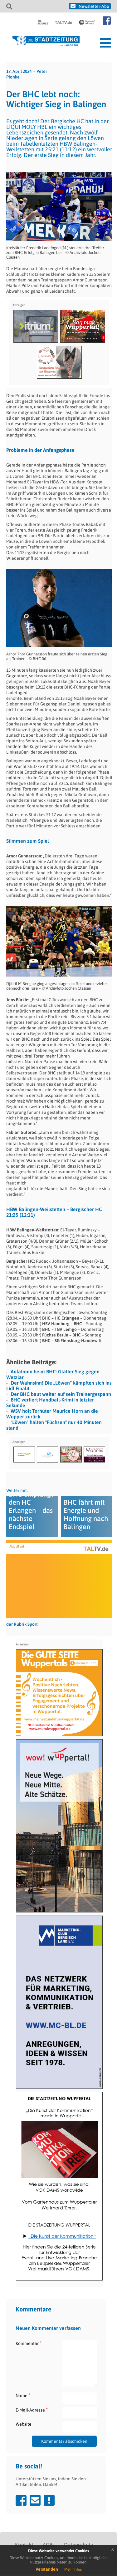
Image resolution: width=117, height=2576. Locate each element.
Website (24, 2424)
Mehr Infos (73, 2569)
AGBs (49, 2545)
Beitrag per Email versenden (35, 2500)
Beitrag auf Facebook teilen (21, 2500)
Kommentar (29, 2343)
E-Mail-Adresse (32, 2410)
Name (23, 2395)
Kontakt (24, 2545)
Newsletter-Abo (94, 6)
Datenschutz (78, 2545)
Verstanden (47, 2569)
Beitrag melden (49, 2500)
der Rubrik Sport (22, 1624)
